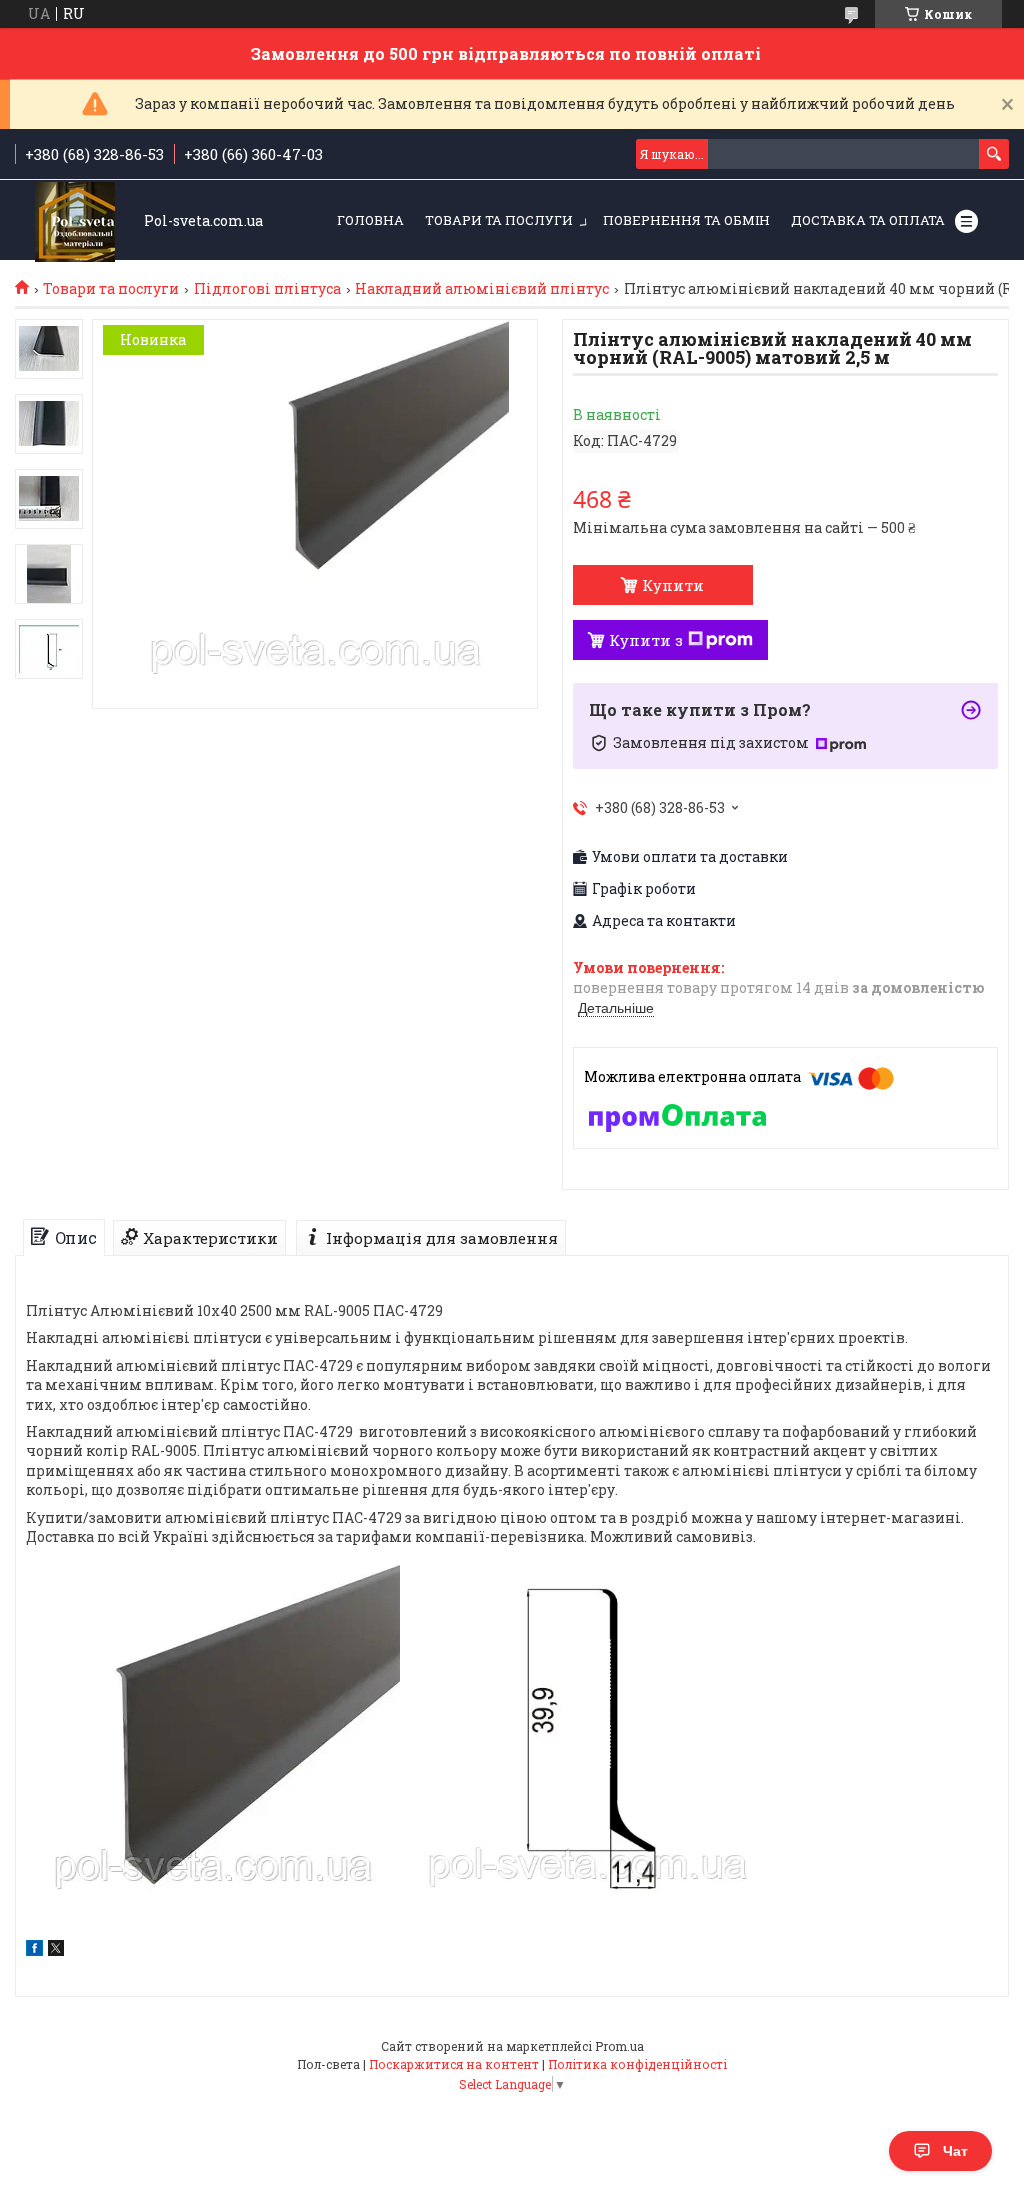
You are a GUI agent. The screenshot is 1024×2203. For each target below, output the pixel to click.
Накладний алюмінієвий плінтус (482, 289)
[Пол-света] (75, 221)
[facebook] (34, 1950)
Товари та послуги (499, 220)
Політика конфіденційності (637, 2064)
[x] (56, 1950)
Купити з (646, 640)
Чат (955, 2151)
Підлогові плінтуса (267, 289)
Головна (370, 220)
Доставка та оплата (868, 220)
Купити (673, 585)
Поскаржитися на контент (454, 2064)
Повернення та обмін (686, 220)
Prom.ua (619, 2046)
